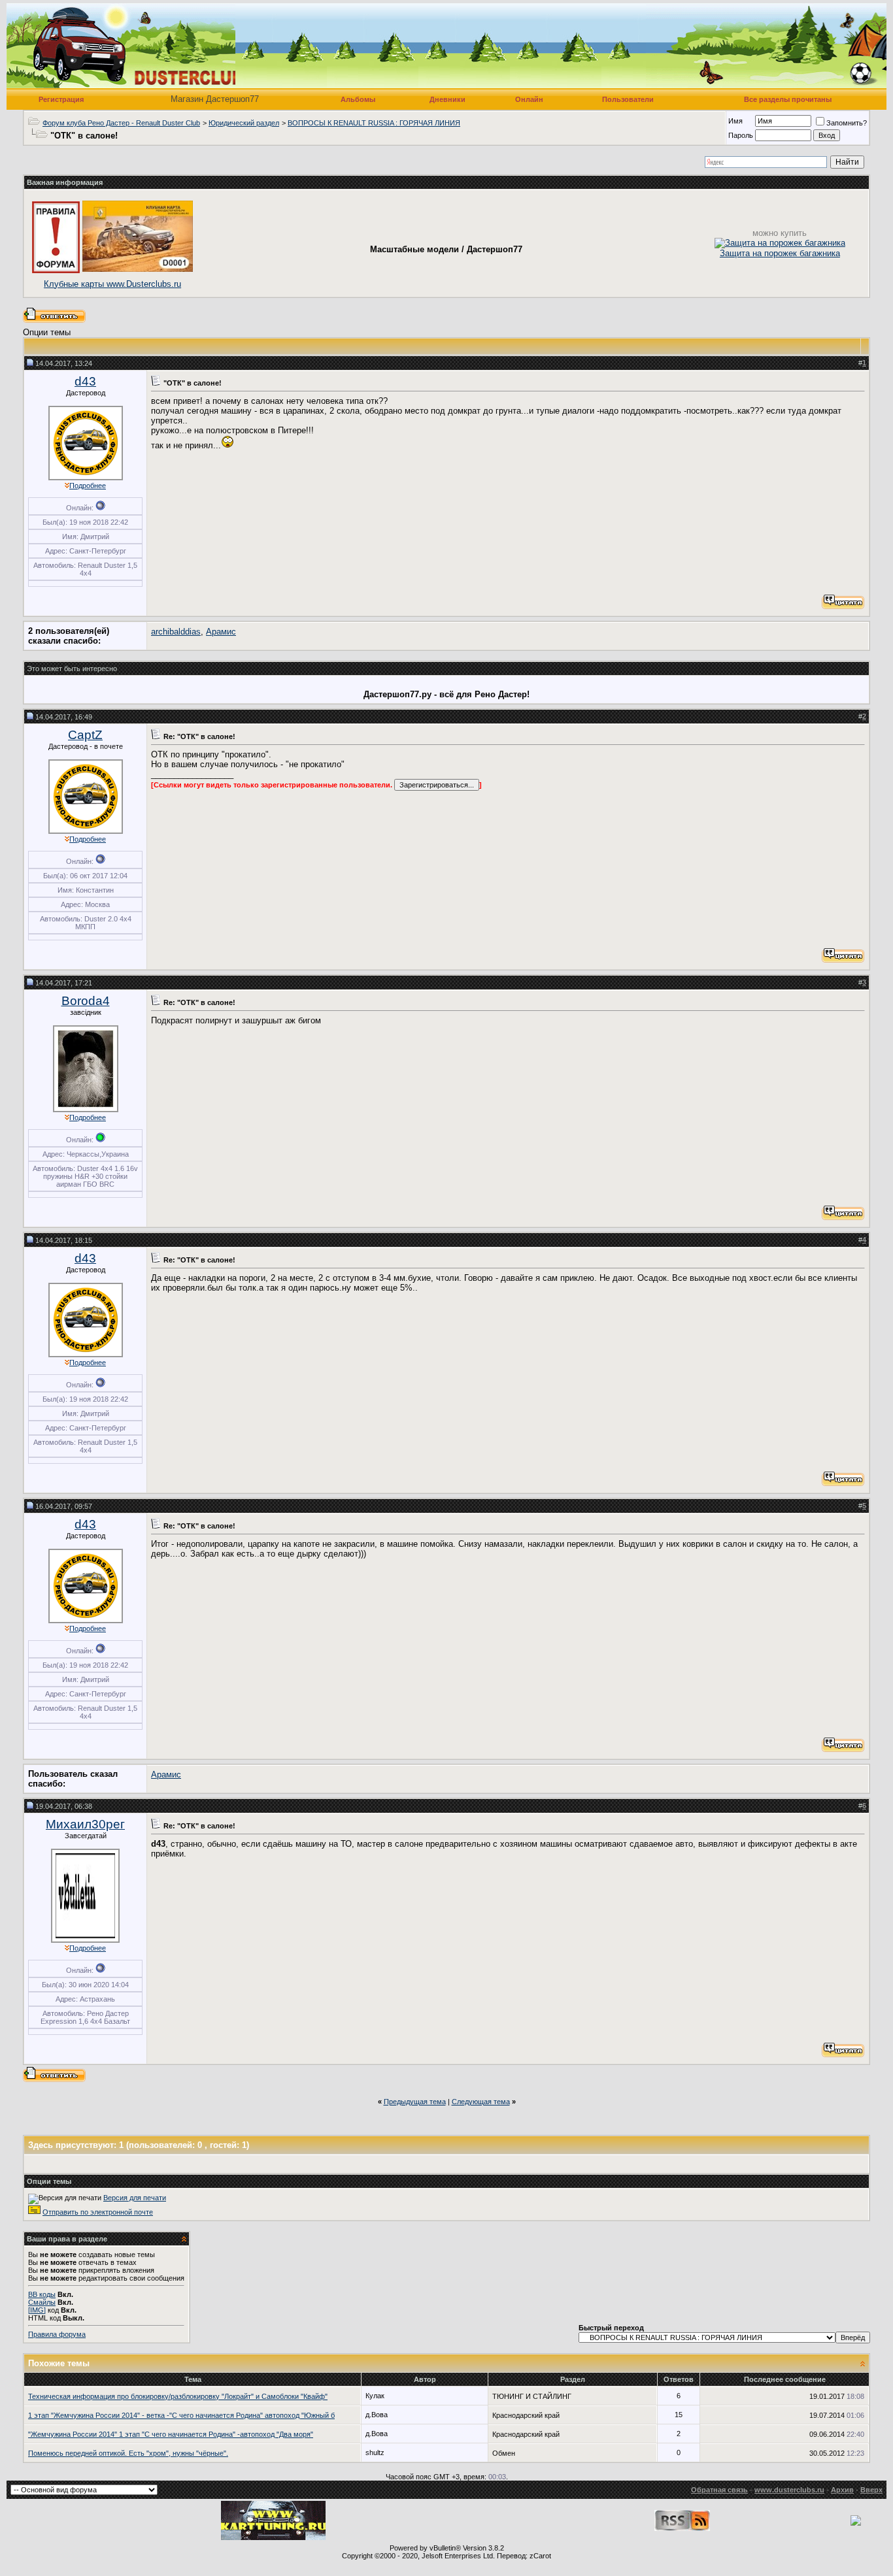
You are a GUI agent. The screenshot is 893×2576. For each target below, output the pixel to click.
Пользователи (628, 99)
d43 (85, 381)
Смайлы (42, 2302)
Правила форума (57, 2334)
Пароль (741, 135)
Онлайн (529, 99)
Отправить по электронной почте (98, 2212)
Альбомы (358, 99)
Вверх (871, 2490)
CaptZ (85, 735)
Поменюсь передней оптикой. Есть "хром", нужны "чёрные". (128, 2453)
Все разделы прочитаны (788, 99)
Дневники (447, 99)
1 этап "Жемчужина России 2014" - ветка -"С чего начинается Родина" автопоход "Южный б (181, 2415)
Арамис (221, 632)
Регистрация (61, 99)
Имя (735, 121)
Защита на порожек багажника (780, 253)
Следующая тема (481, 2102)
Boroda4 (86, 1001)
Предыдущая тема (415, 2102)
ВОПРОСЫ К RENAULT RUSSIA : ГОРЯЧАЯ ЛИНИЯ (374, 123)
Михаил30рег (85, 1824)
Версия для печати (135, 2198)
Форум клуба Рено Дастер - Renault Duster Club (121, 123)
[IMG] (37, 2310)
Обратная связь (719, 2490)
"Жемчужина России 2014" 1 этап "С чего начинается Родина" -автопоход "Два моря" (171, 2434)
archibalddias (176, 632)
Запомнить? (847, 123)
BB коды (42, 2294)
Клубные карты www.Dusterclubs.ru (112, 284)
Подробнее (88, 486)
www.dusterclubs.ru (789, 2490)
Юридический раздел (244, 123)
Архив (842, 2490)
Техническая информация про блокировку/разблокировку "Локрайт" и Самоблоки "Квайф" (178, 2396)
